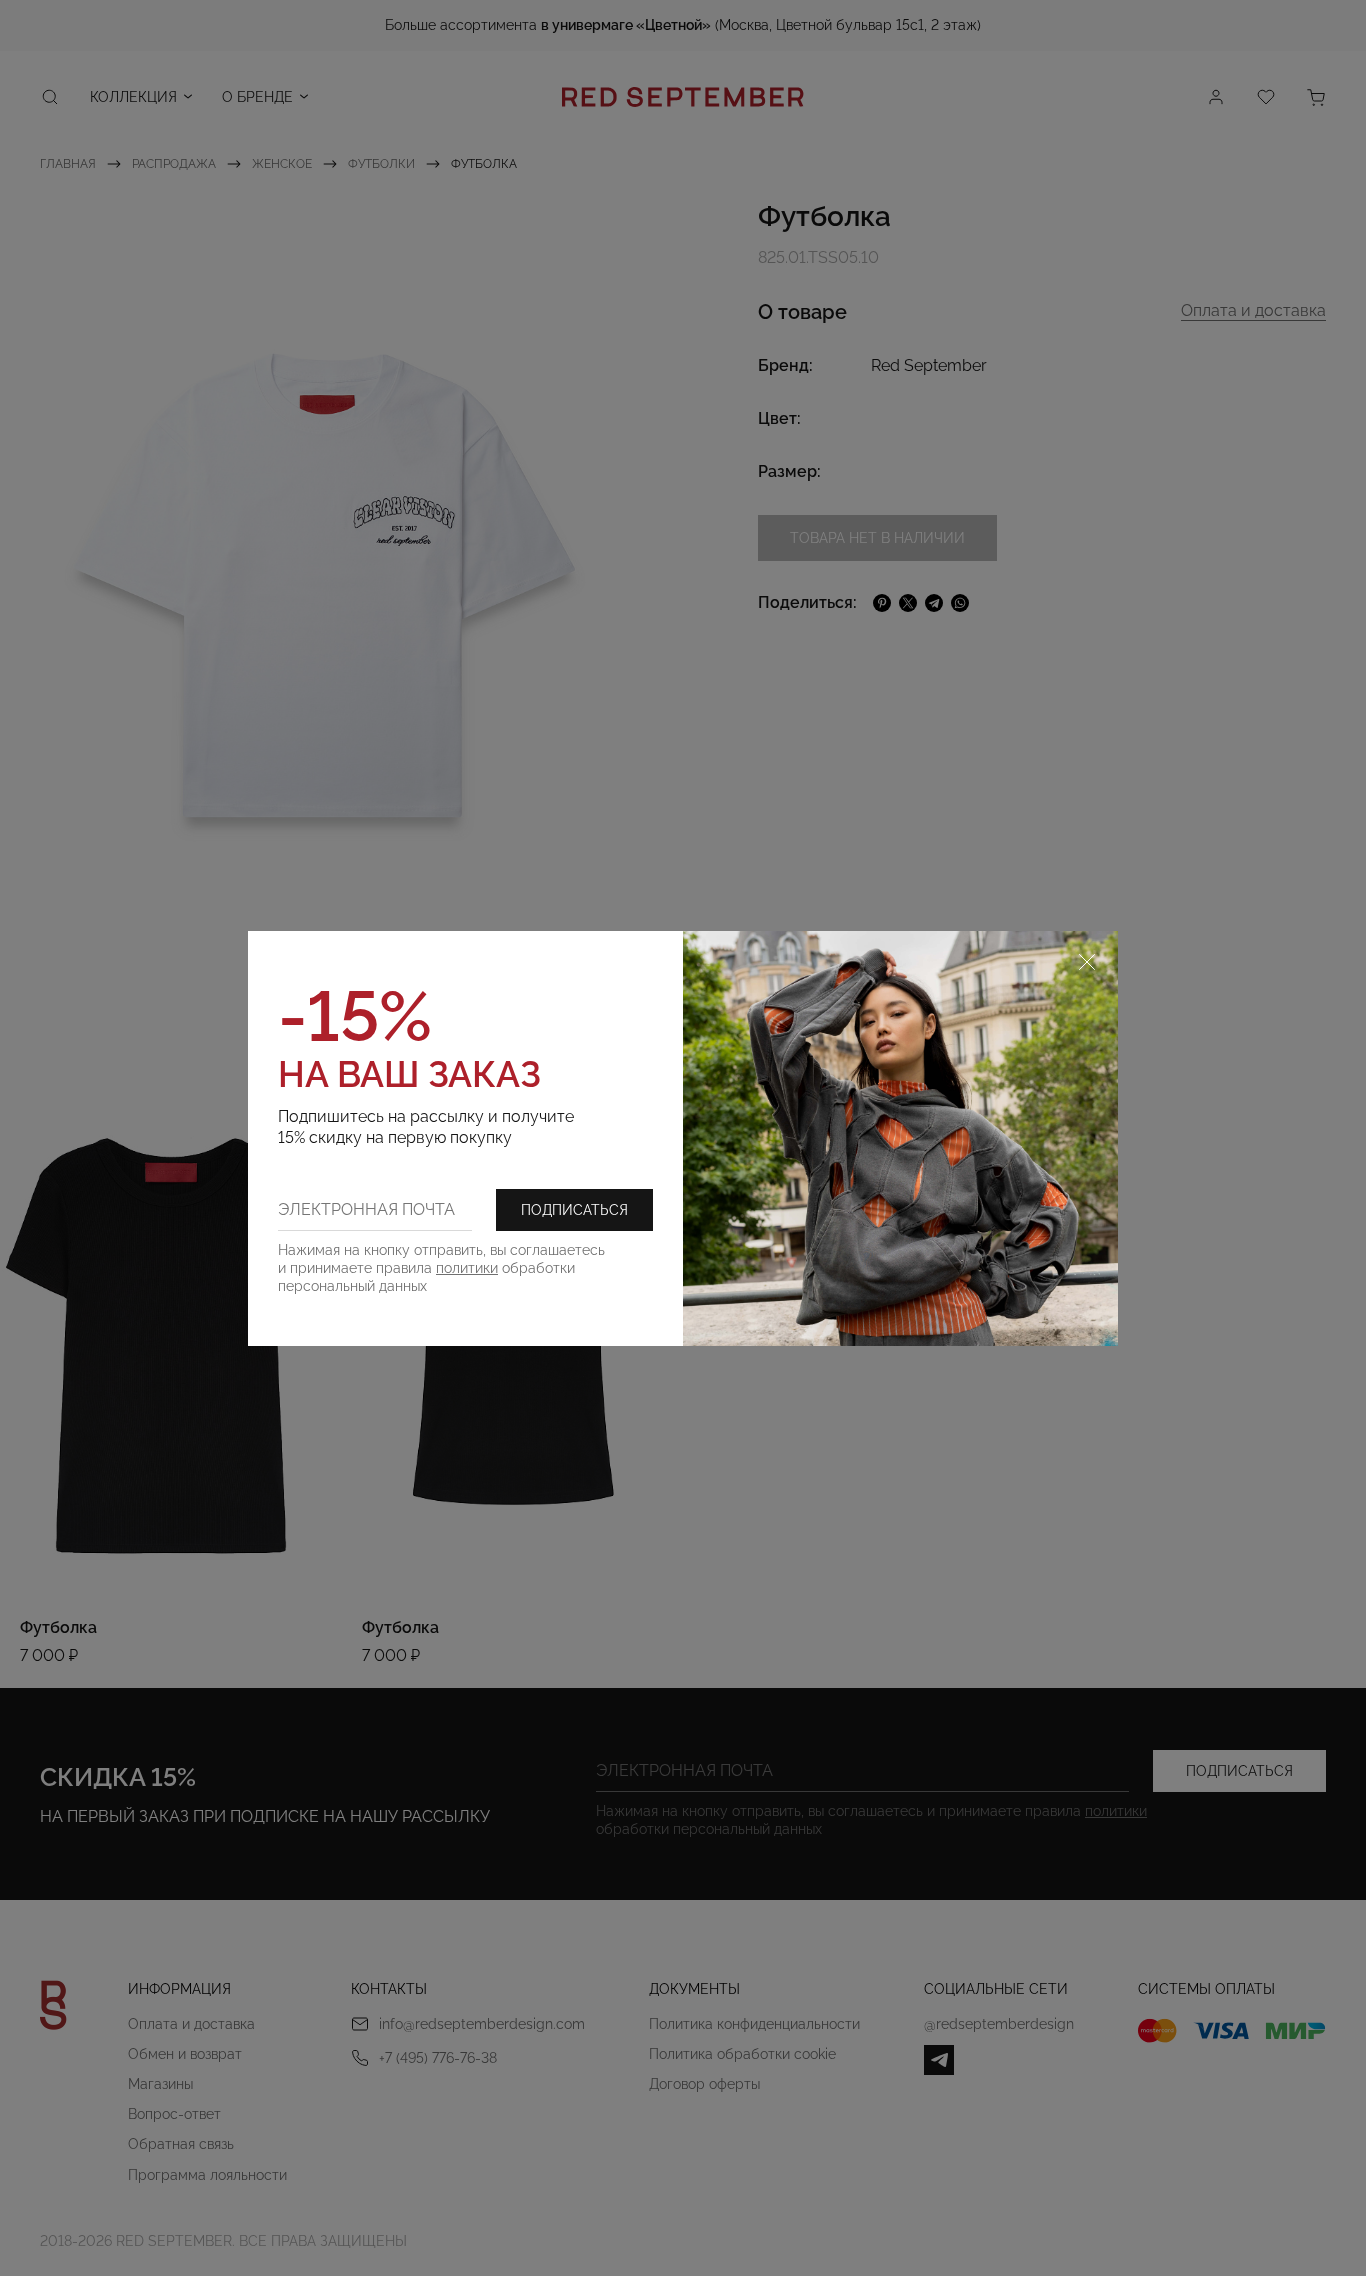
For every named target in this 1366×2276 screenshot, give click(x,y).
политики (467, 1268)
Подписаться (574, 1210)
